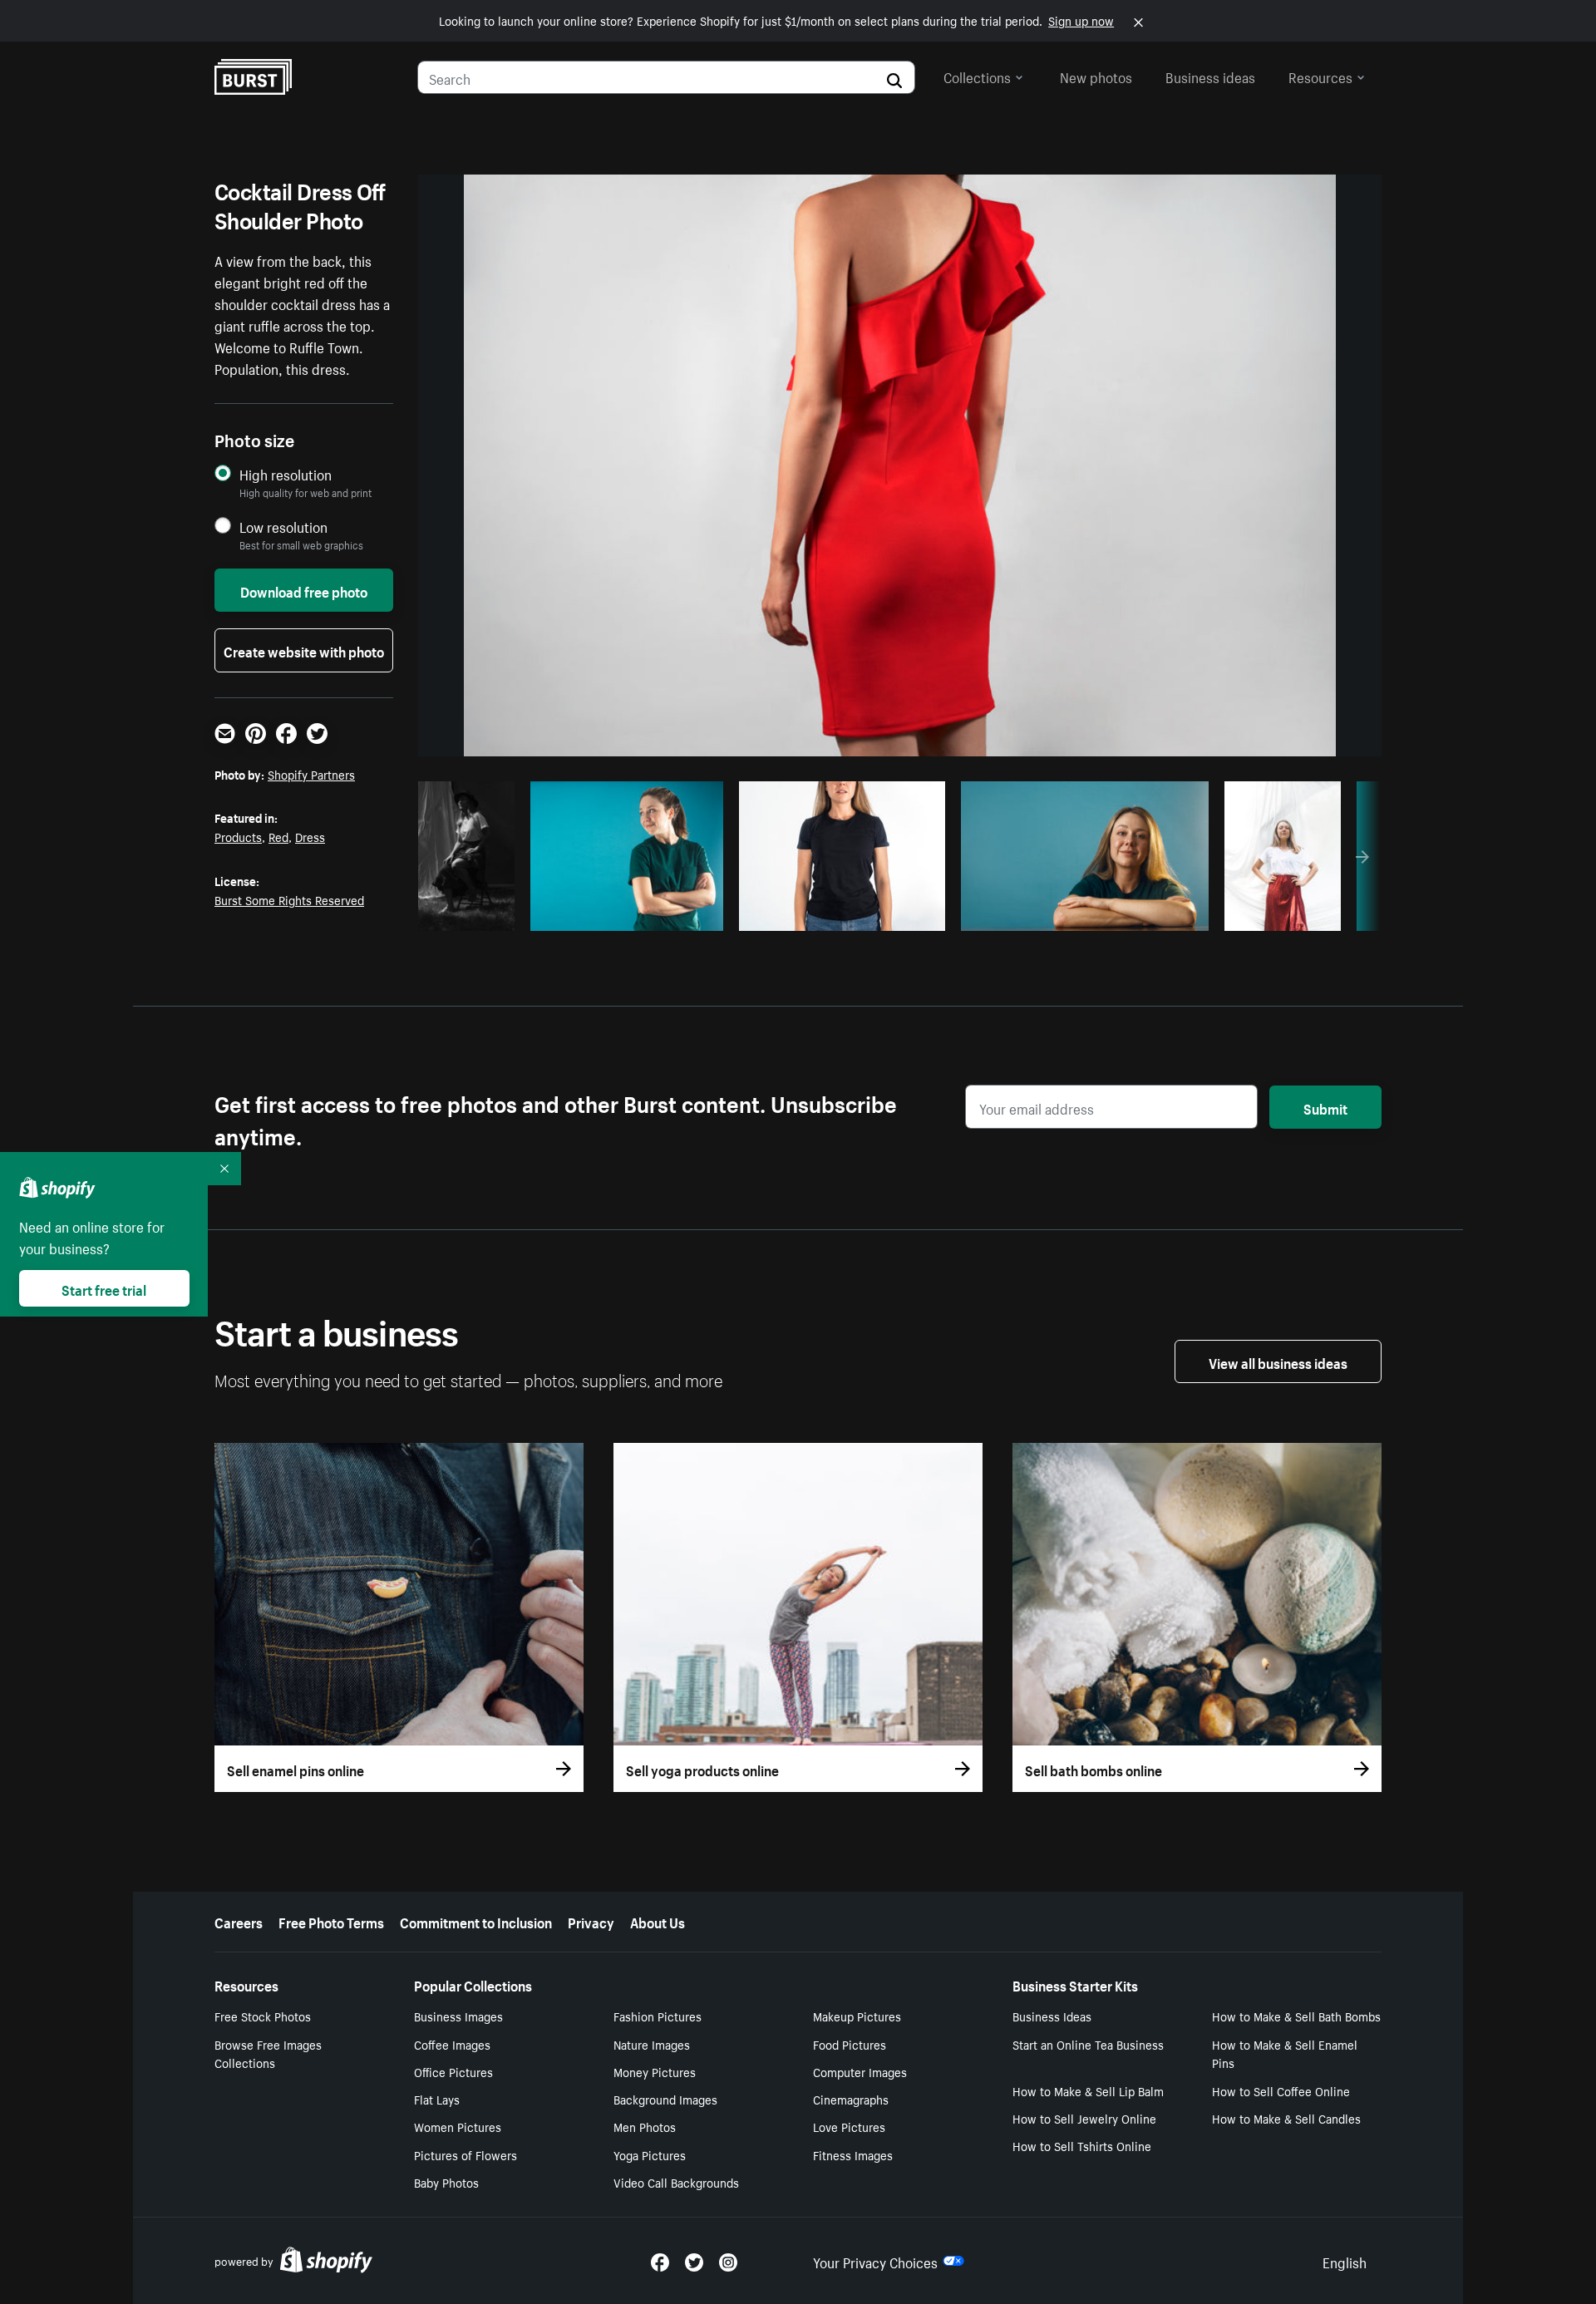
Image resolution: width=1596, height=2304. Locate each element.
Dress (310, 836)
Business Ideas (1052, 2016)
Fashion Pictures (658, 2016)
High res (611, 913)
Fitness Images (853, 2154)
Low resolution (283, 527)
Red (278, 836)
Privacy (591, 1921)
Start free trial (104, 1288)
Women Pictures (458, 2126)
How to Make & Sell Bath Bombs (1296, 2016)
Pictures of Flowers (465, 2154)
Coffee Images (452, 2044)
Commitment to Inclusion (476, 1921)
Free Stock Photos (263, 2016)
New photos (1096, 76)
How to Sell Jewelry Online (1084, 2118)
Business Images (458, 2016)
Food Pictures (850, 2044)
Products (238, 836)
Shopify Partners (311, 774)
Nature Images (652, 2044)
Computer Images (860, 2071)
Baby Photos (446, 2182)
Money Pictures (655, 2071)
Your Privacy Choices (875, 2261)
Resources (1320, 76)
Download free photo (304, 590)
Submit (1325, 1107)
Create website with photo (304, 650)
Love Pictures (849, 2126)
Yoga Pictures (650, 2154)
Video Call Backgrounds (676, 2182)
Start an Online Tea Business (1088, 2044)
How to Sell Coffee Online (1281, 2090)
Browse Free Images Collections (268, 2053)
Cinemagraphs (851, 2099)
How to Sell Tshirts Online (1082, 2145)
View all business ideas (1278, 1361)
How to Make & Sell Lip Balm (1088, 2090)
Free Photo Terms (331, 1921)
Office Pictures (453, 2071)
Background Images (665, 2099)
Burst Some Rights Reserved (289, 899)
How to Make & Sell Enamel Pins (1285, 2053)
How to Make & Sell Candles (1286, 2118)
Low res (470, 913)
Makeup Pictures (857, 2016)
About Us (658, 1921)
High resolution (286, 474)
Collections (977, 76)
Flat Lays (437, 2099)
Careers (239, 1921)
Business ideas (1210, 76)
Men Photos (645, 2126)
